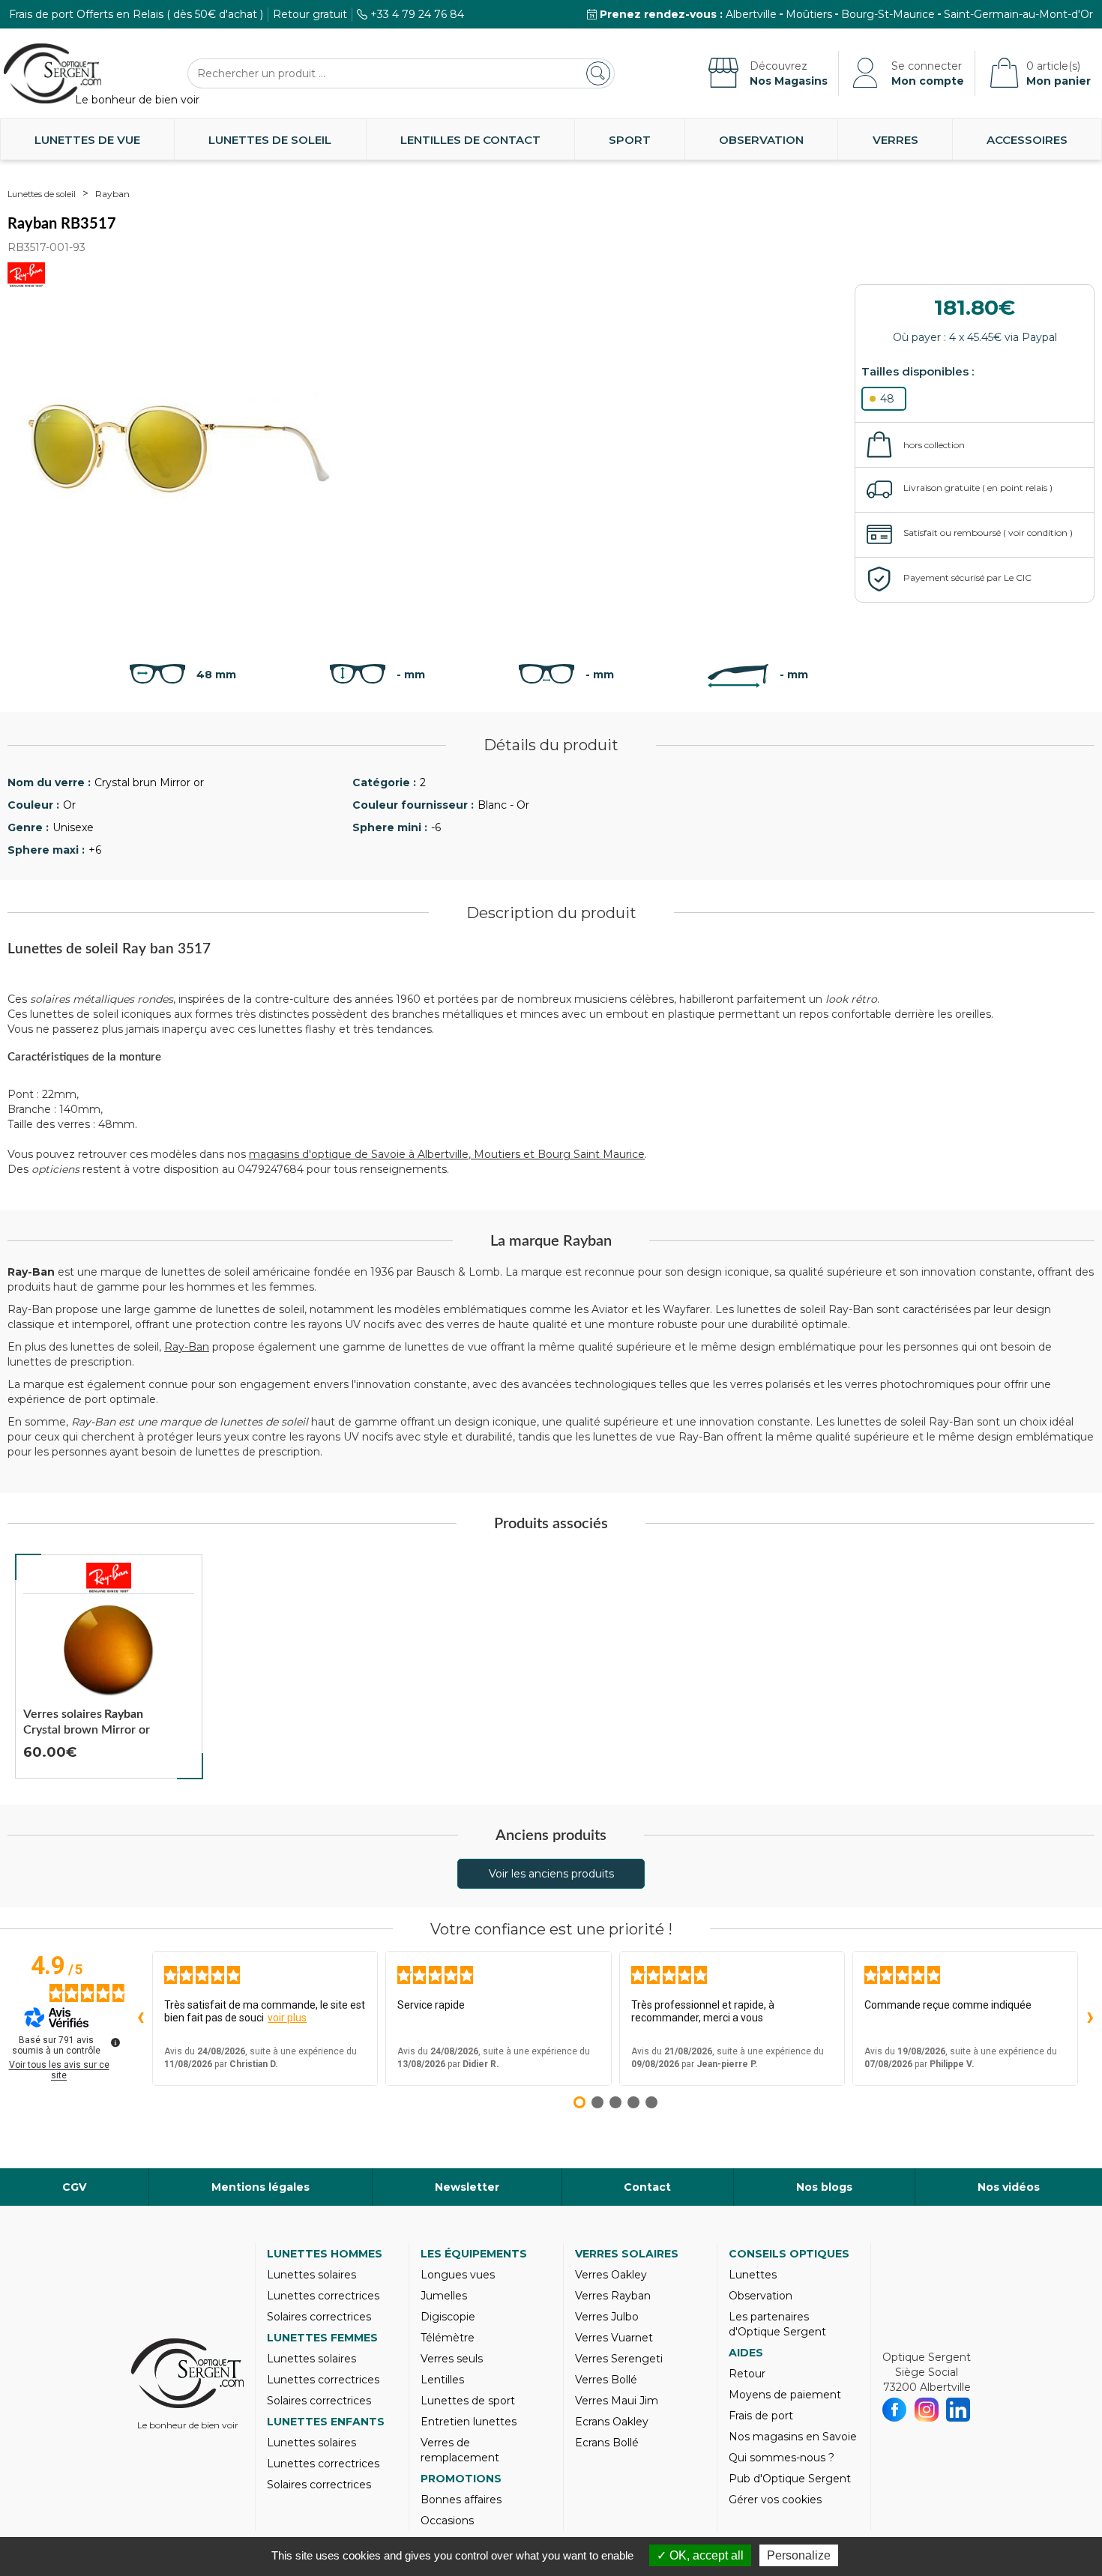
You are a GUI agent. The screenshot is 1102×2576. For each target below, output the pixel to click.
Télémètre (448, 2338)
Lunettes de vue (87, 140)
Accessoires (1027, 140)
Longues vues (458, 2275)
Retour (747, 2374)
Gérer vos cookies (775, 2500)
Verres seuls (452, 2359)
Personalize (799, 2555)
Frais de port (761, 2416)
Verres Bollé (606, 2380)
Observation (761, 140)
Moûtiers (809, 14)
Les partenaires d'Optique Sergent (777, 2324)
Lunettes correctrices (323, 2296)
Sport (630, 140)
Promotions (461, 2479)
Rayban (112, 194)
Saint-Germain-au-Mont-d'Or (1018, 14)
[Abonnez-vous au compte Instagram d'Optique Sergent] (927, 2410)
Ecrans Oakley (612, 2422)
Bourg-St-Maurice (888, 14)
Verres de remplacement (460, 2450)
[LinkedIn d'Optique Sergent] (958, 2410)
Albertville (751, 14)
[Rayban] (109, 1578)
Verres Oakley (611, 2275)
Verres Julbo (607, 2317)
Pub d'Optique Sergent (790, 2479)
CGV (74, 2187)
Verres (895, 140)
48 (887, 399)
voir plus (287, 2018)
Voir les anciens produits (551, 1874)
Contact (647, 2187)
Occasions (447, 2521)
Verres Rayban (613, 2296)
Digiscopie (448, 2317)
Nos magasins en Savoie (793, 2437)
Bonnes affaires (461, 2500)
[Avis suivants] (1090, 2018)
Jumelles (444, 2296)
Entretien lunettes (469, 2422)
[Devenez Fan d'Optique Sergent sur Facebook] (895, 2410)
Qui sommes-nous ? (782, 2458)
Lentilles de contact (470, 140)
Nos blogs (824, 2187)
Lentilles (442, 2380)
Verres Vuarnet (614, 2338)
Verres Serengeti (619, 2359)
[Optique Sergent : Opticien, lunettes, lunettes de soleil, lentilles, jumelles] (52, 73)
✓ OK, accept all (700, 2555)
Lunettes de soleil (270, 140)
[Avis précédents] (140, 2018)
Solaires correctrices (319, 2317)
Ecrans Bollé (607, 2443)
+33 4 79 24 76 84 (417, 14)
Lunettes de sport (468, 2401)
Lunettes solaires (311, 2275)
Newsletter (467, 2187)
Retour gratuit (310, 14)
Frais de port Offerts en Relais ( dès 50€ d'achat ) (136, 14)
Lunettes (753, 2275)
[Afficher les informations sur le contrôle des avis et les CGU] (115, 2042)
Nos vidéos (1009, 2187)
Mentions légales (261, 2187)
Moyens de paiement (785, 2395)
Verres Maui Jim (617, 2401)
